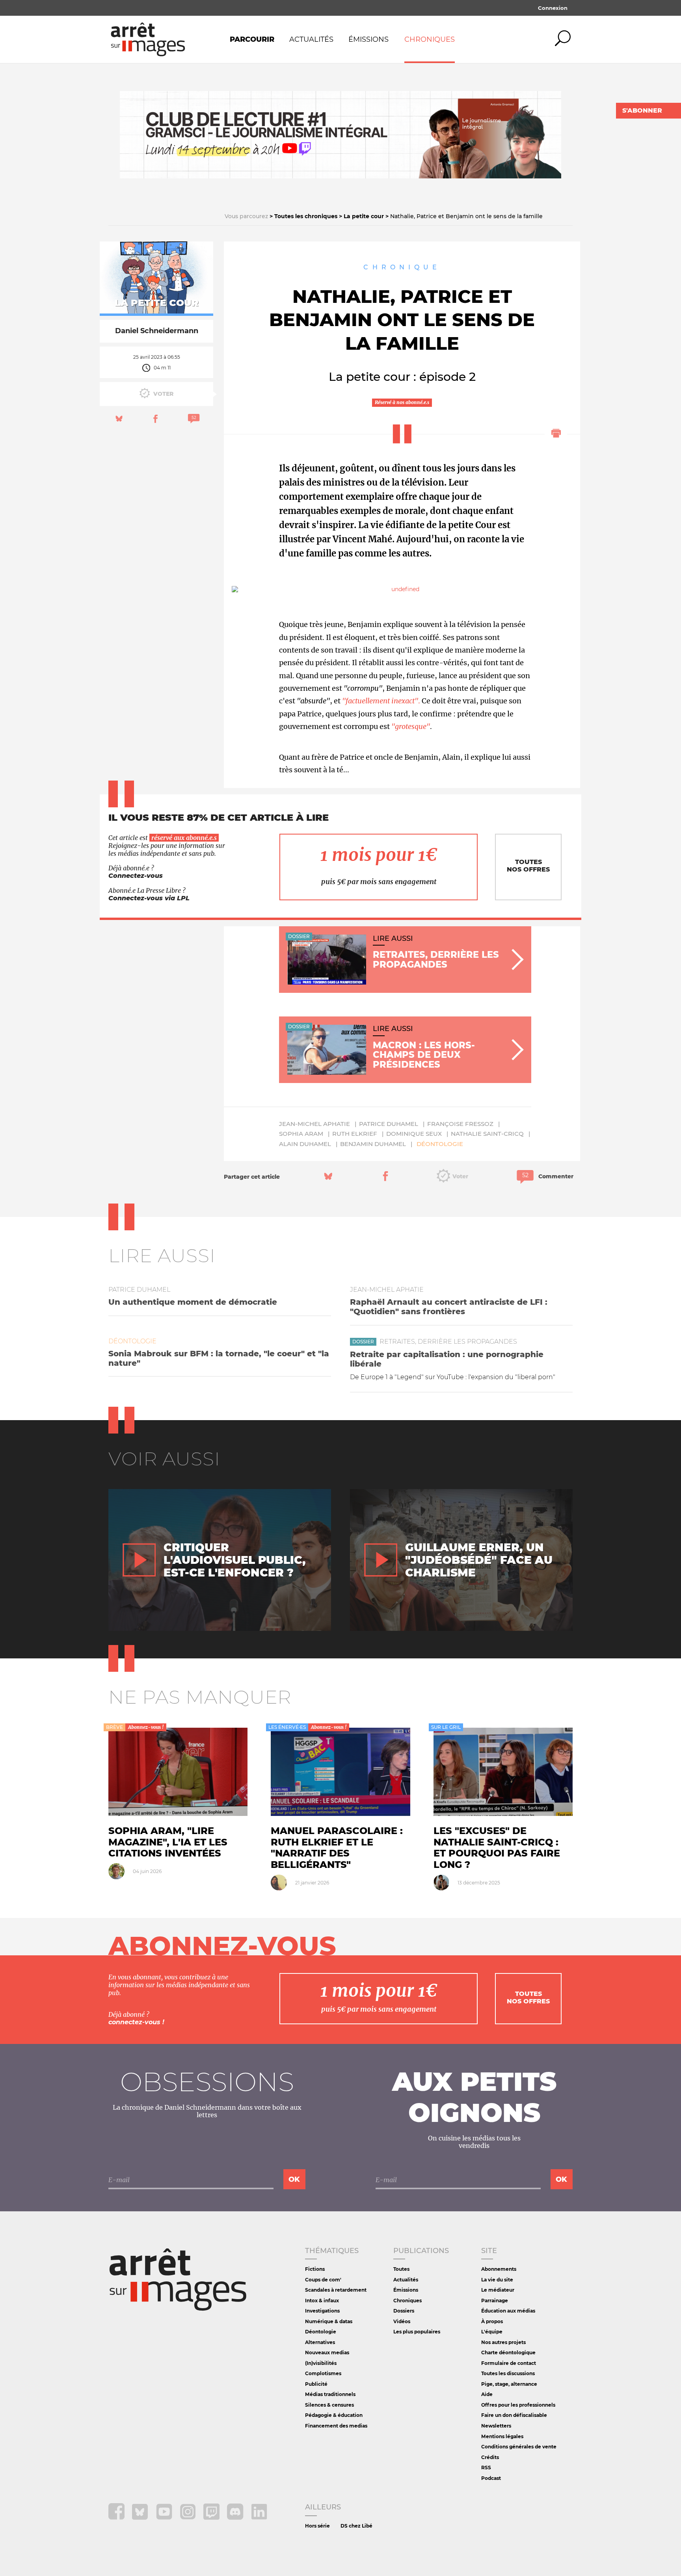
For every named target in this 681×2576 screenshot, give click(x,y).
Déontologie (440, 1144)
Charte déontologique (508, 2353)
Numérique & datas (329, 2321)
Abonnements (499, 2269)
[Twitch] (212, 2518)
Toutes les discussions (508, 2373)
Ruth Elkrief (355, 1134)
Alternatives (320, 2342)
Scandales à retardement (336, 2290)
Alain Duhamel (305, 1144)
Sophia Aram (301, 1134)
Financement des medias (336, 2426)
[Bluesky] (141, 2518)
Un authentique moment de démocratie (193, 1302)
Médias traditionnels (330, 2394)
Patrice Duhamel (389, 1124)
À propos (492, 2321)
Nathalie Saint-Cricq (487, 1134)
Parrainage (495, 2301)
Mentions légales (502, 2436)
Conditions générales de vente (519, 2447)
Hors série (317, 2526)
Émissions (368, 39)
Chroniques (430, 39)
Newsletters (496, 2426)
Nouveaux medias (327, 2353)
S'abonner (642, 110)
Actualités (311, 39)
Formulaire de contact (509, 2363)
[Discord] (236, 2518)
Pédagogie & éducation (334, 2415)
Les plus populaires (417, 2332)
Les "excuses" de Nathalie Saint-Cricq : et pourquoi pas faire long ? (497, 1848)
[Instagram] (189, 2518)
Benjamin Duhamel (373, 1144)
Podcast (491, 2478)
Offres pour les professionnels (518, 2405)
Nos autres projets (503, 2342)
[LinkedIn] (259, 2518)
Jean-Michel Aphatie (314, 1124)
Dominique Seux (414, 1134)
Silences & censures (329, 2405)
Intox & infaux (322, 2301)
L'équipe (492, 2332)
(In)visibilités (321, 2363)
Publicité (316, 2384)
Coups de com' (323, 2280)
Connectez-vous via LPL (149, 898)
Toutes (401, 2269)
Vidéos (402, 2321)
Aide (487, 2394)
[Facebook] (117, 2518)
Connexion (553, 8)
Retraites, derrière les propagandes (448, 1342)
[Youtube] (165, 2518)
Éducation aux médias (508, 2311)
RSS (486, 2468)
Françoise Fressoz (460, 1124)
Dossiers (404, 2311)
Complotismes (323, 2373)
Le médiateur (498, 2290)
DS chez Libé (356, 2526)
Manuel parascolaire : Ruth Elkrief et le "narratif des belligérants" (337, 1848)
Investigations (322, 2311)
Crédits (490, 2457)
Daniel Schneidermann (157, 331)
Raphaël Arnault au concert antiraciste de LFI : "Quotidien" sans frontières (449, 1307)
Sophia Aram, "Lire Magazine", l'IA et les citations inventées (168, 1842)
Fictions (315, 2269)
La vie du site (497, 2280)
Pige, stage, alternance (509, 2384)
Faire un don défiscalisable (514, 2415)
